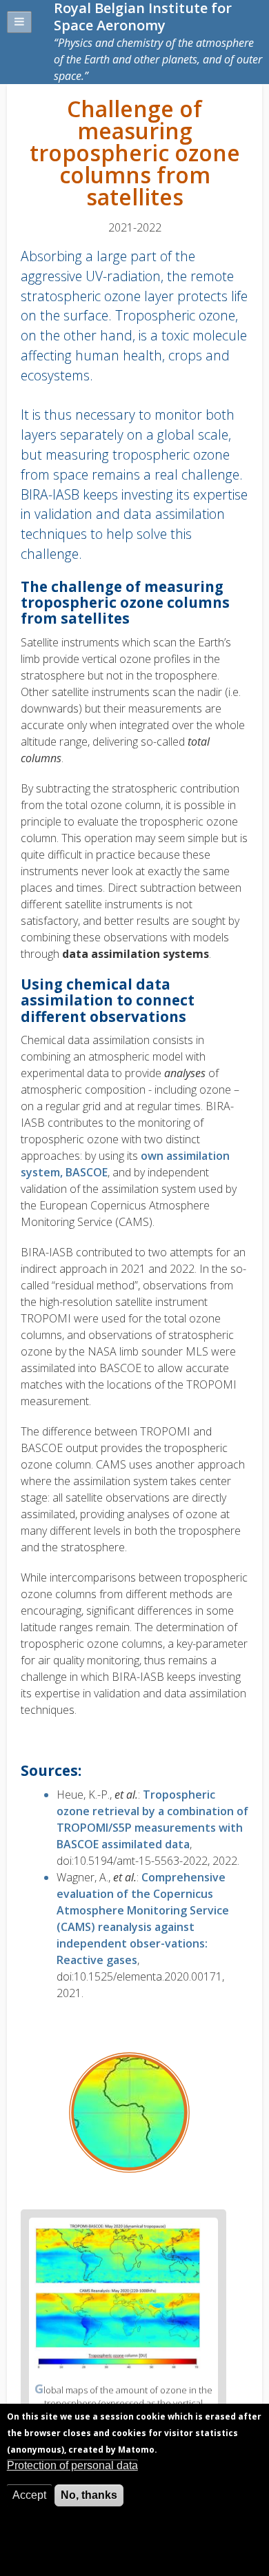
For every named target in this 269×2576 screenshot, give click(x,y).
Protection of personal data (72, 2465)
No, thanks (89, 2495)
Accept (29, 2495)
